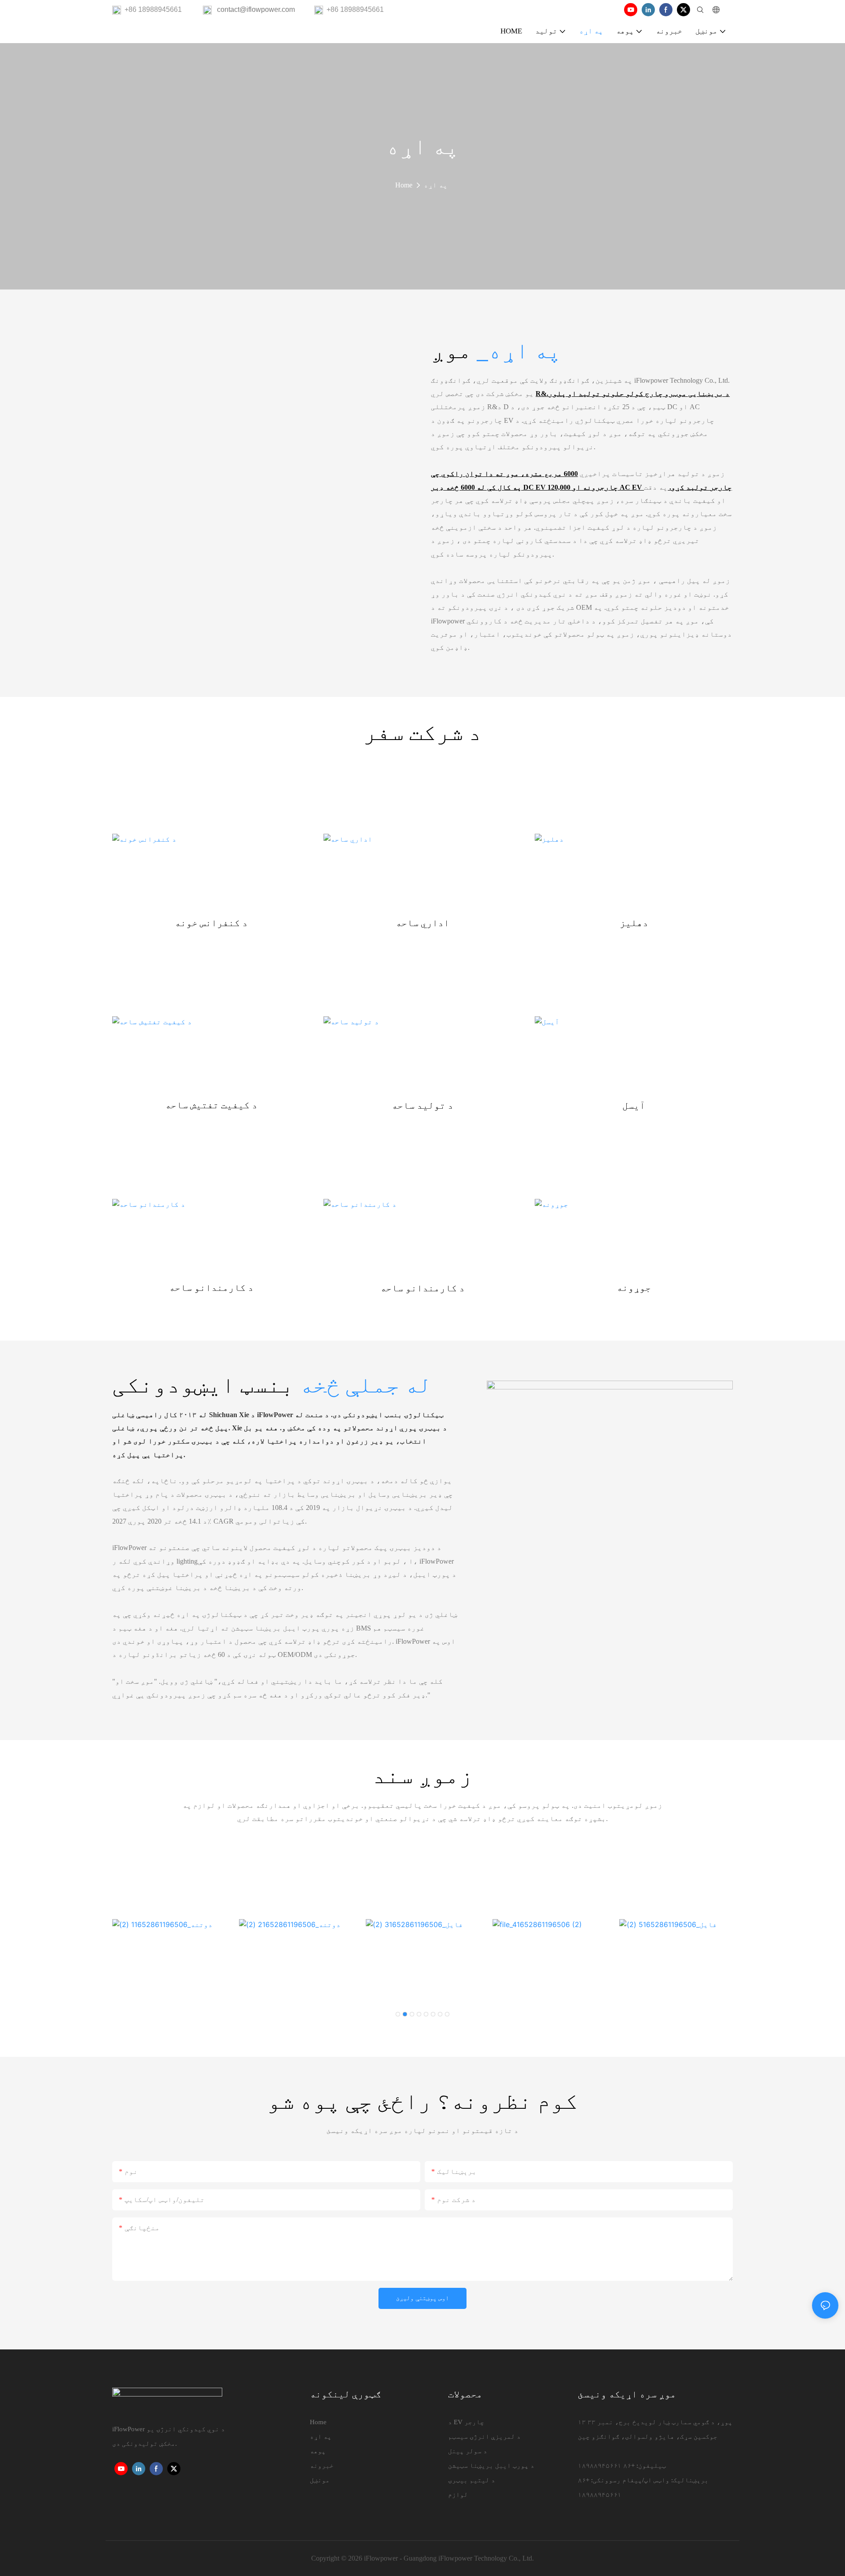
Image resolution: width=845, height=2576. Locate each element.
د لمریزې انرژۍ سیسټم (484, 2437)
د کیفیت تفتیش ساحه (211, 1106)
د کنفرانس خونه (211, 924)
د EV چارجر (466, 2422)
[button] (398, 2014)
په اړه (436, 185)
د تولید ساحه (422, 1106)
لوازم (458, 2495)
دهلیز (634, 924)
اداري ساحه (422, 924)
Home (404, 185)
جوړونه (634, 1288)
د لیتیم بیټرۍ (472, 2480)
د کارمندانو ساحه (211, 1288)
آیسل (634, 1106)
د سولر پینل (468, 2451)
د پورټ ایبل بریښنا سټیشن (491, 2466)
